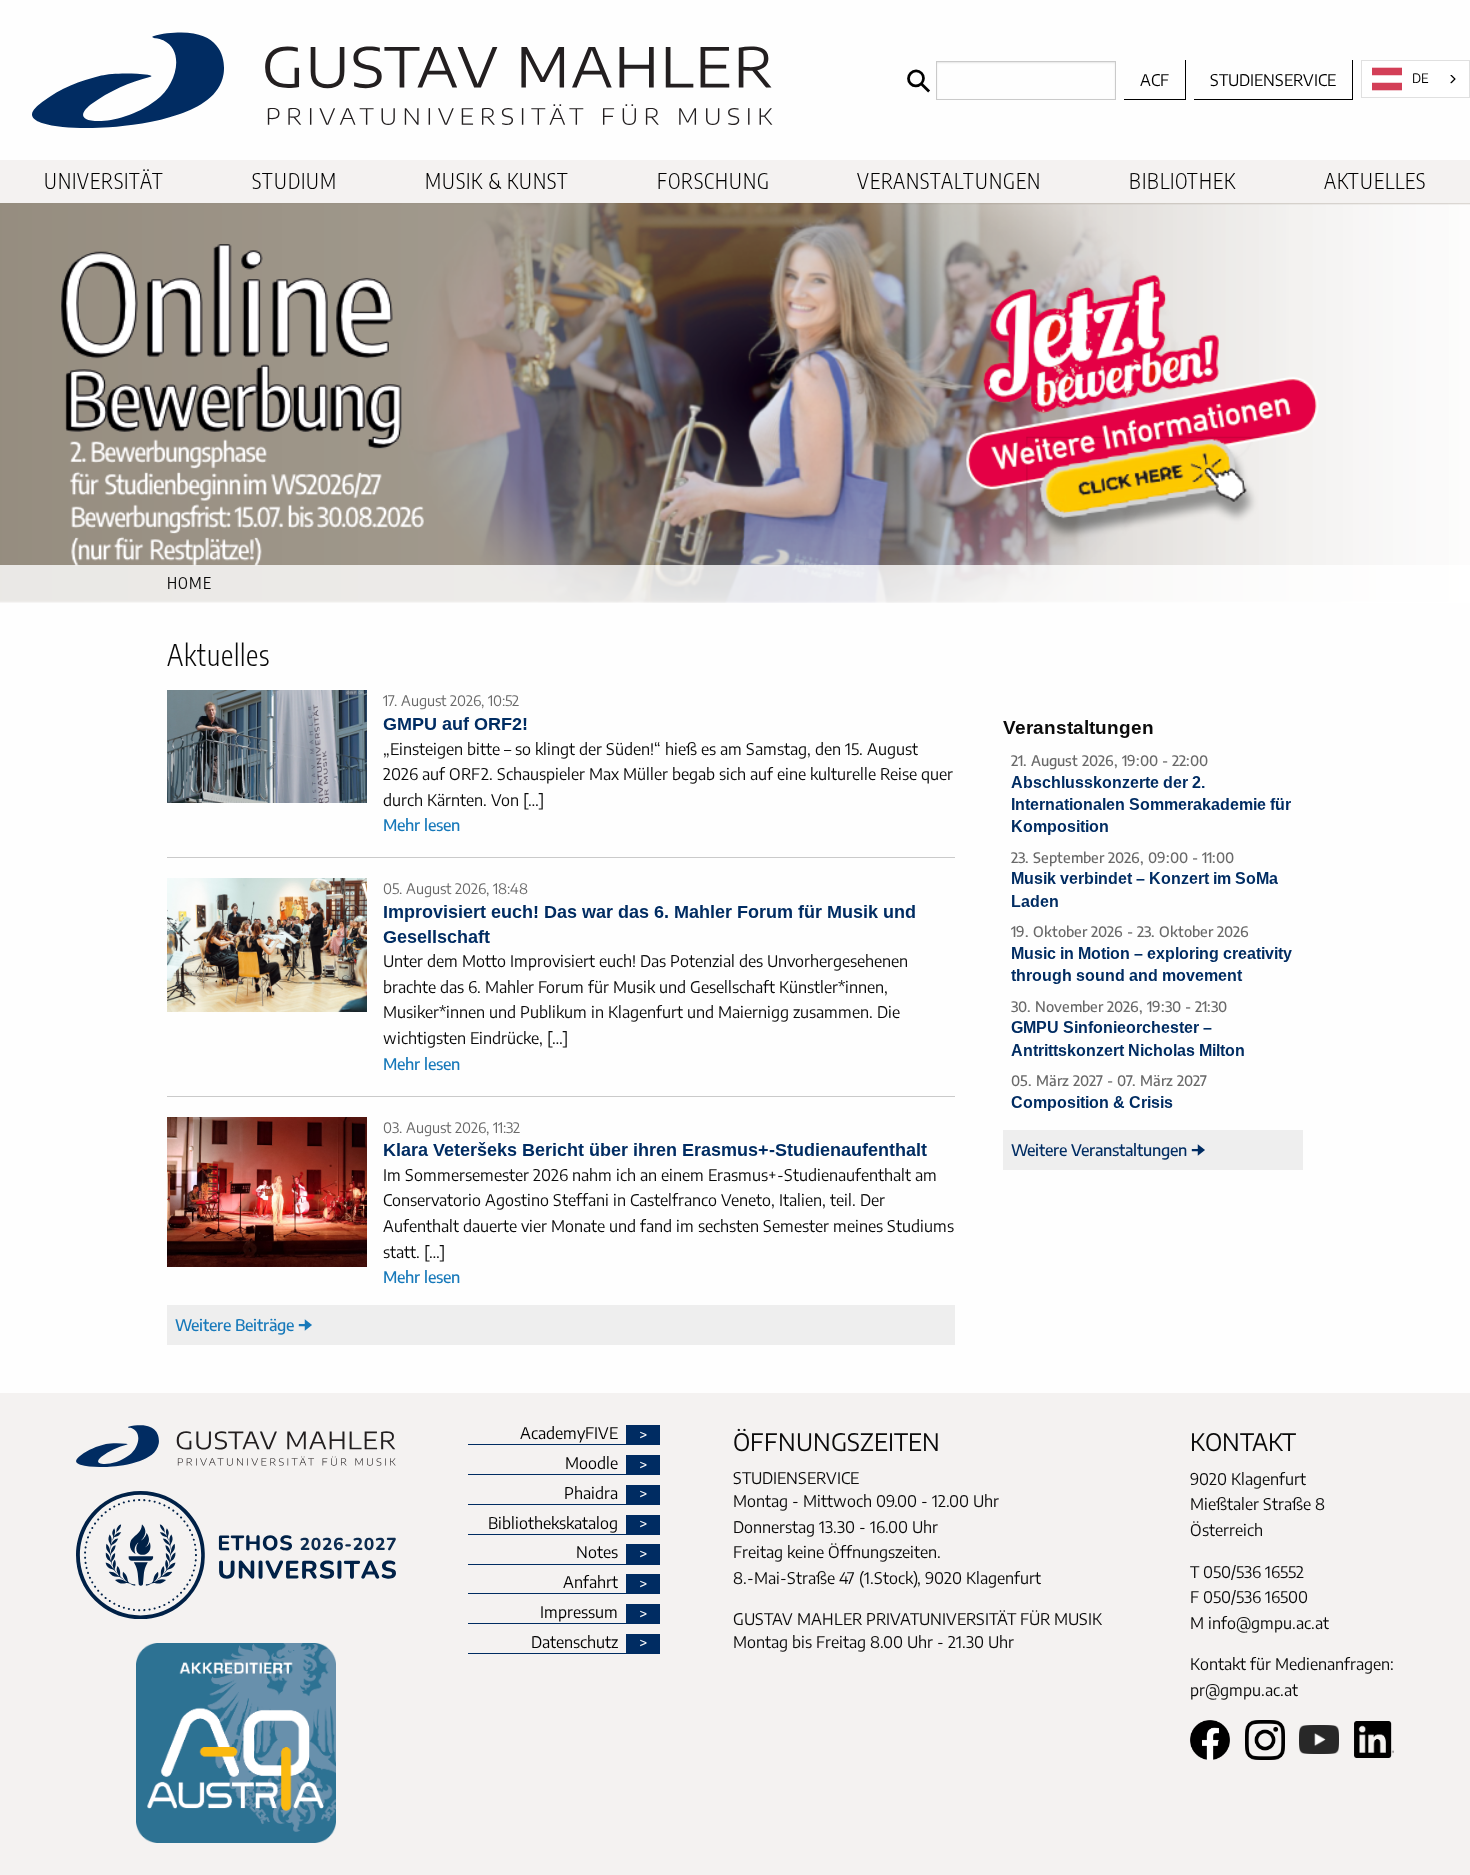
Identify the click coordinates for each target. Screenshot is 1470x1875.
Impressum (579, 1613)
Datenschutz (574, 1643)
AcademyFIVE (569, 1434)
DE (1420, 78)
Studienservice (1273, 80)
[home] (448, 80)
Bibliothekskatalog (553, 1524)
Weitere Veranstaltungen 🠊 (1108, 1150)
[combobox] (1415, 79)
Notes (597, 1553)
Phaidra (591, 1494)
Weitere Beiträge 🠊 (244, 1325)
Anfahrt (590, 1583)
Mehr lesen (421, 825)
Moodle (591, 1464)
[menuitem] (104, 181)
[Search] (1006, 80)
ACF (1154, 80)
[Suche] (916, 80)
